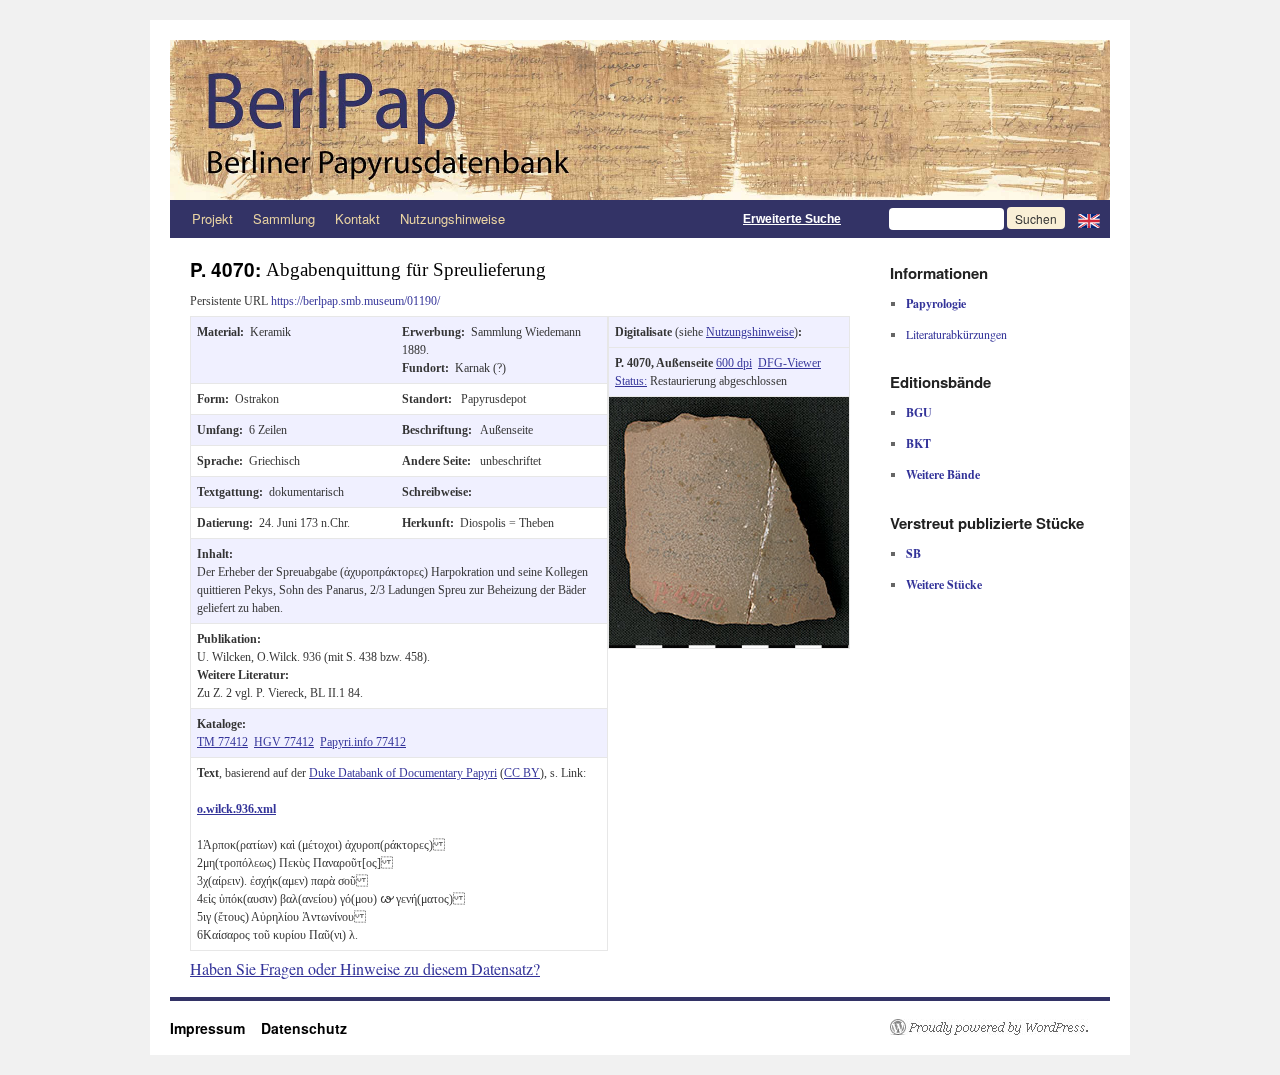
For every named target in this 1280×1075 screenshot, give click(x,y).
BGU (919, 412)
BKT (918, 443)
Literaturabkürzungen (956, 334)
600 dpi (734, 363)
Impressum (215, 1028)
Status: (631, 381)
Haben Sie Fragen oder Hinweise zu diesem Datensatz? (365, 968)
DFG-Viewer (789, 363)
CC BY (522, 773)
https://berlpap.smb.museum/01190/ (355, 301)
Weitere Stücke (944, 584)
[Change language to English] (1089, 219)
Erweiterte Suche (792, 219)
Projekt (212, 218)
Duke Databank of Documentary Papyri (403, 773)
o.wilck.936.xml (236, 809)
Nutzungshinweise (452, 218)
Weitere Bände (943, 474)
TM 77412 (222, 742)
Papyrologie (936, 303)
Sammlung (284, 218)
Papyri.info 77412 (363, 742)
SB (913, 553)
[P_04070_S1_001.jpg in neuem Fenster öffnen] (729, 406)
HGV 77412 (284, 742)
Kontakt (357, 218)
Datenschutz (304, 1028)
